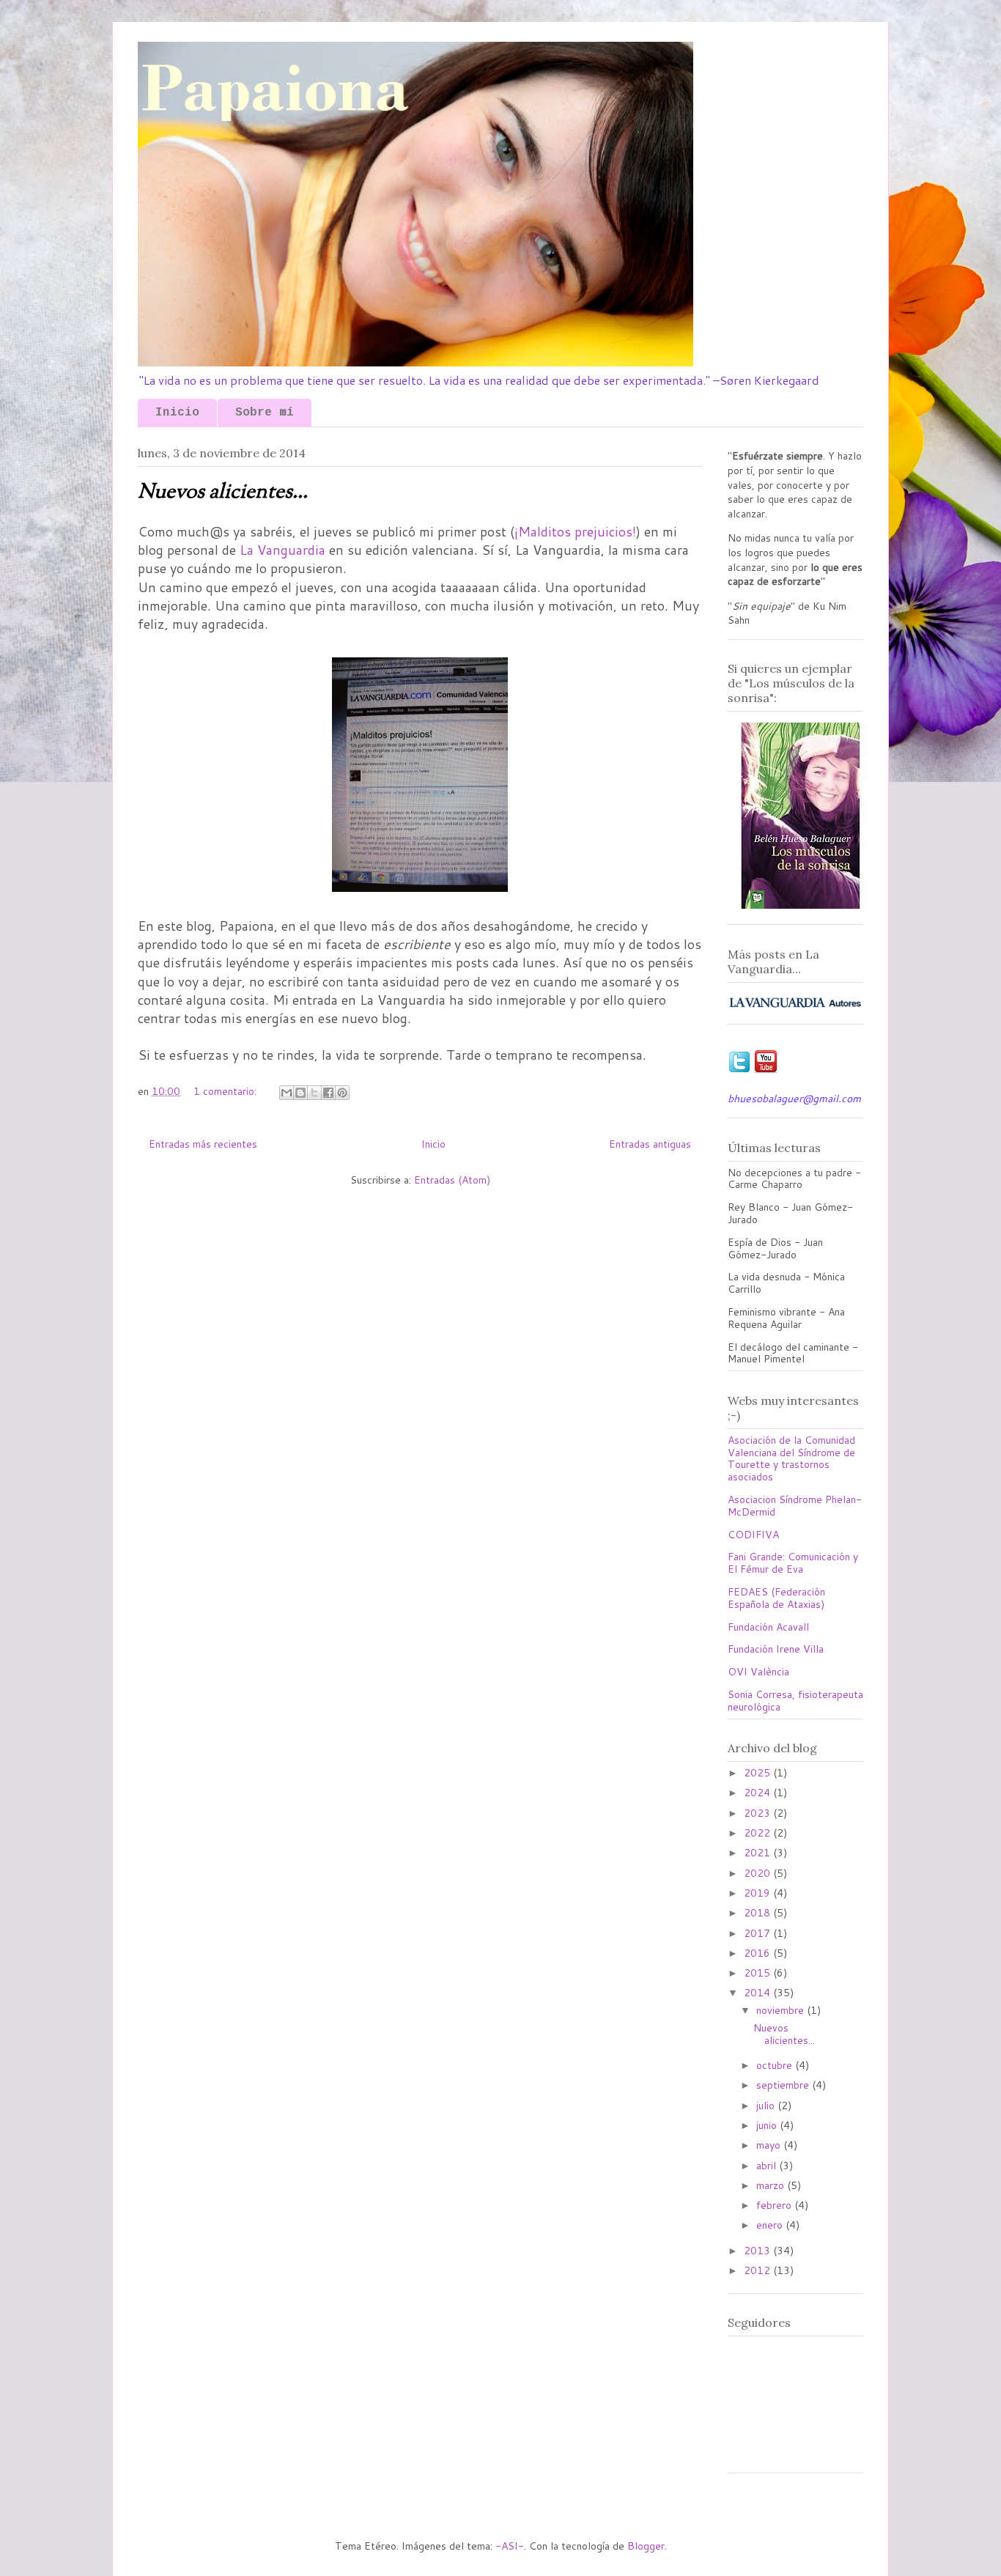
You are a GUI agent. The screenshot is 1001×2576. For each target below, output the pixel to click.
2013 (758, 2251)
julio (767, 2106)
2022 (758, 1833)
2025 (758, 1773)
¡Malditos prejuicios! (575, 531)
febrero (775, 2205)
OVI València (758, 1672)
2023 (758, 1813)
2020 (758, 1873)
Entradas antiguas (650, 1144)
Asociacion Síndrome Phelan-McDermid (795, 1506)
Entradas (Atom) (452, 1180)
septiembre (784, 2085)
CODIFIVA (753, 1535)
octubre (776, 2065)
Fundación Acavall (768, 1627)
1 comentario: (226, 1091)
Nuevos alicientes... (223, 492)
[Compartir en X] (314, 1093)
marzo (772, 2185)
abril (768, 2166)
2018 (758, 1913)
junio (768, 2125)
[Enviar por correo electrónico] (287, 1093)
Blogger (646, 2546)
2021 (758, 1853)
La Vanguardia (282, 550)
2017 (758, 1933)
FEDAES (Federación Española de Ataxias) (776, 1598)
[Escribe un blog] (300, 1093)
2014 (758, 1993)
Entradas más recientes (203, 1144)
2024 (758, 1793)
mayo (770, 2145)
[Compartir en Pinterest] (342, 1093)
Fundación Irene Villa (776, 1649)
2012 (758, 2270)
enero (771, 2225)
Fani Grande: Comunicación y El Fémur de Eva (793, 1563)
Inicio (177, 413)
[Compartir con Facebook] (328, 1093)
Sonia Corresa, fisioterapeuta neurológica (795, 1701)
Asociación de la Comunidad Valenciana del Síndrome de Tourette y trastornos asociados (791, 1458)
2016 (758, 1953)
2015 (758, 1973)
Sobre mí (265, 413)
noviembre (782, 2010)
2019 (758, 1893)
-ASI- (510, 2546)
